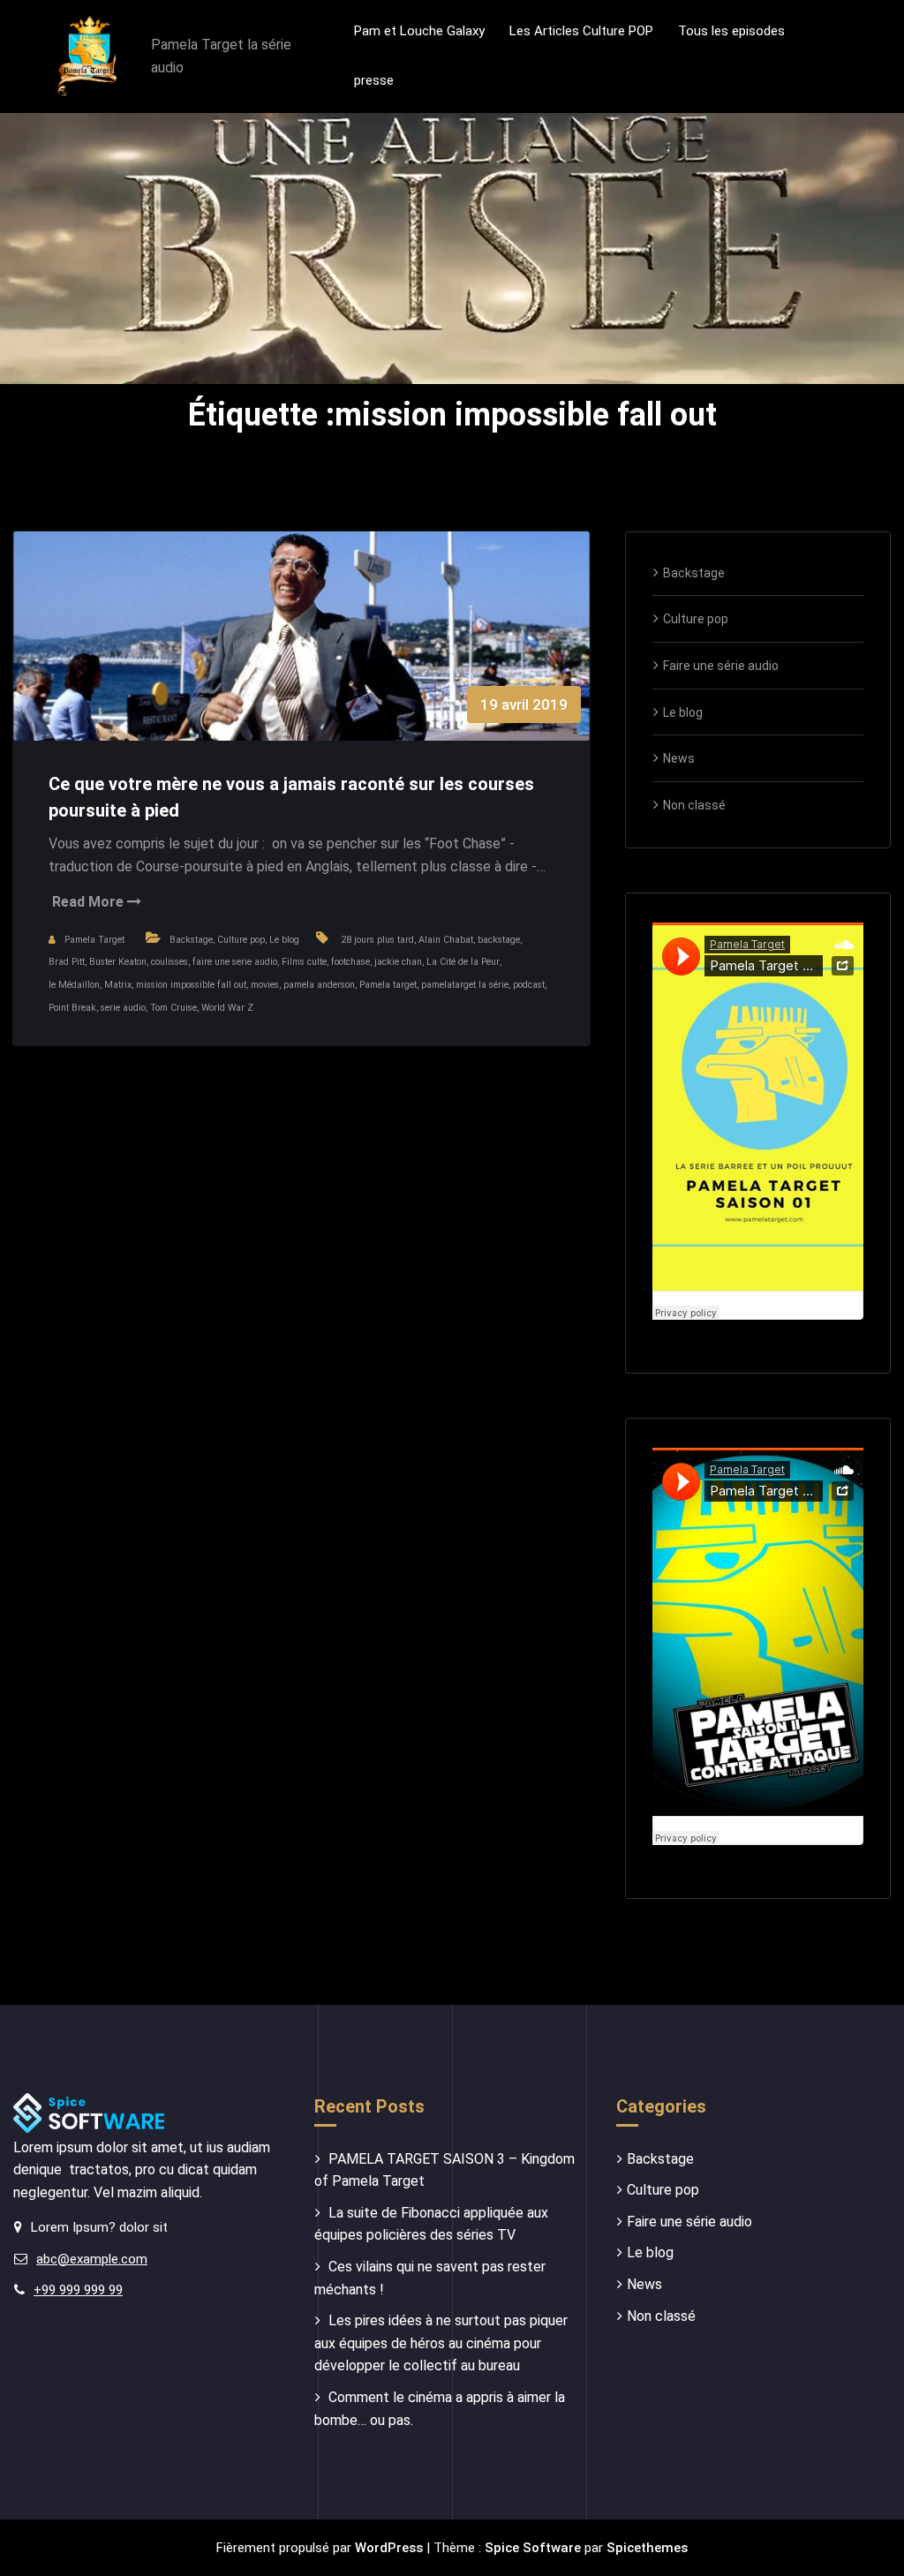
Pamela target (388, 985)
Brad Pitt (67, 962)
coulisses (169, 962)
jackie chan (398, 962)
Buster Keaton (118, 962)
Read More (90, 902)
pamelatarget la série (465, 985)
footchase (350, 962)
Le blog (284, 940)
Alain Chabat (446, 940)
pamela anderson (319, 985)
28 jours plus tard (377, 940)
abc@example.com (92, 2259)
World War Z (227, 1008)
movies (265, 985)
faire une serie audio (235, 962)
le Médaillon (74, 985)
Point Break (72, 1008)
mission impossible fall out (191, 985)
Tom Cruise (173, 1008)
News (679, 758)
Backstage (191, 940)
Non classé (694, 805)
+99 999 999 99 (78, 2290)
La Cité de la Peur (463, 962)
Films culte (304, 962)
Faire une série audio (721, 666)
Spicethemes (647, 2548)
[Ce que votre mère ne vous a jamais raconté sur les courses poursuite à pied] (301, 654)
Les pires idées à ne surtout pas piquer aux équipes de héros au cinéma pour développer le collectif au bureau (441, 2343)
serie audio (123, 1008)
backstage (499, 940)
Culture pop (241, 940)
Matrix (118, 985)
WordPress (389, 2548)
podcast (529, 985)
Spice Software (533, 2548)
